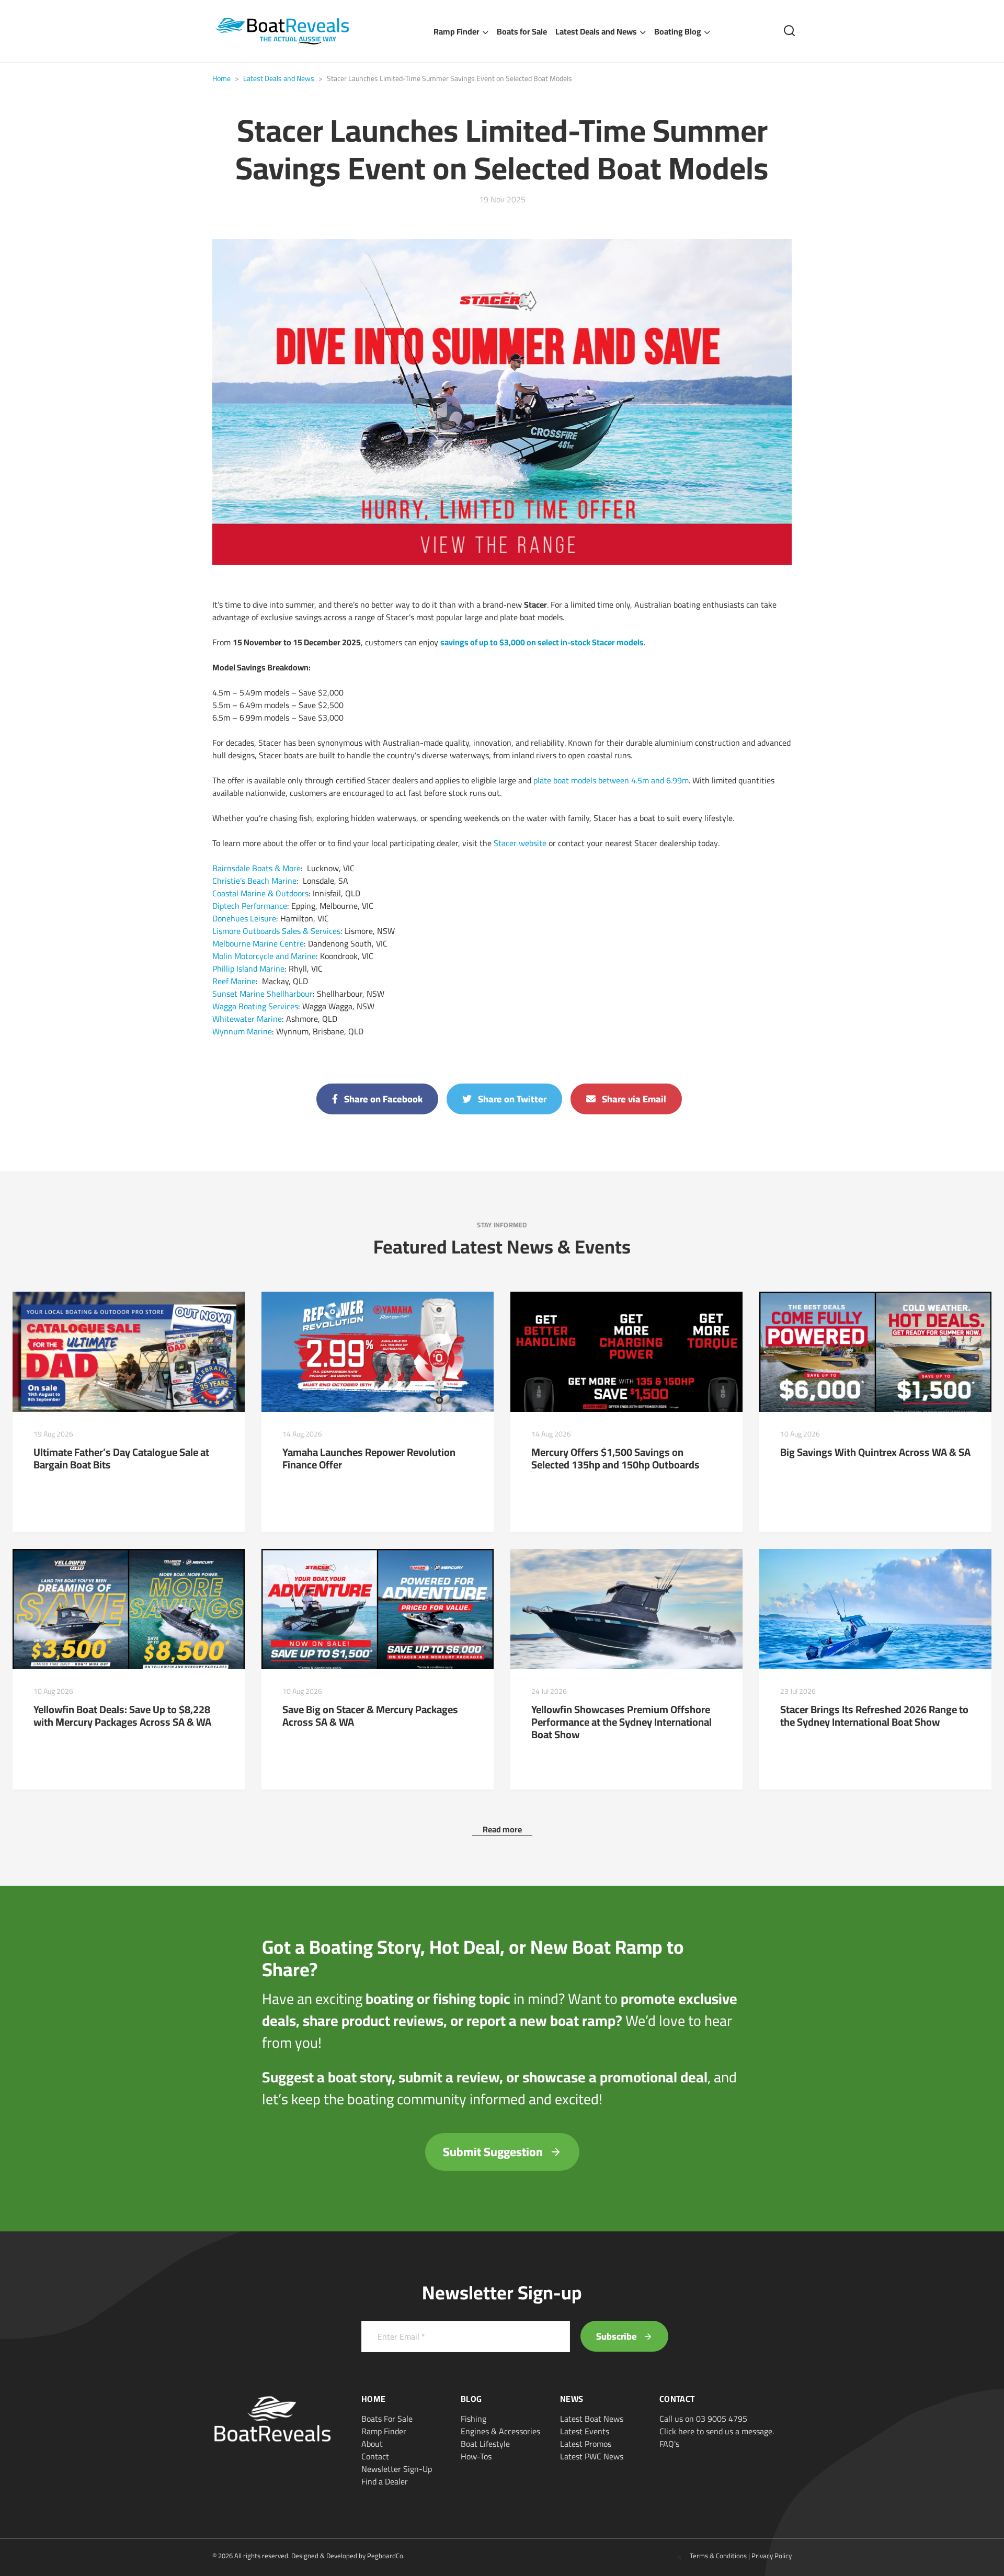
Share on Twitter (511, 1099)
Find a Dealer (385, 2481)
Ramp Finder (457, 31)
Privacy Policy (772, 2556)
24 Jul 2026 (549, 1691)
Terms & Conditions (718, 2556)
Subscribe (618, 2336)
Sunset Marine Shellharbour (263, 994)
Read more (502, 1829)
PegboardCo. (386, 2556)
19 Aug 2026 (53, 1434)
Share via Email (633, 1099)
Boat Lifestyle (485, 2444)
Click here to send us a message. (717, 2431)
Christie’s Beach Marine (254, 881)
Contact (375, 2456)
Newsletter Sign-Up (397, 2469)
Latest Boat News (592, 2419)
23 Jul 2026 (798, 1691)
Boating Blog (678, 31)
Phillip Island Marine (248, 968)
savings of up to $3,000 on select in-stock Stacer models (542, 642)
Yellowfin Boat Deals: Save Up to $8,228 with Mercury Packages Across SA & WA (122, 1716)
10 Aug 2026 (800, 1434)
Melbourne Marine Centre (258, 943)
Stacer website (520, 843)
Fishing (474, 2419)
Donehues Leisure (244, 918)
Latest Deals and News (596, 31)
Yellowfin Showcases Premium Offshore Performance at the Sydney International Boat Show (621, 1722)
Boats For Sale (387, 2419)
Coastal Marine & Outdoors (260, 893)
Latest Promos (586, 2444)
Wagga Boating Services (255, 1006)
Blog (471, 2399)
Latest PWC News (592, 2456)
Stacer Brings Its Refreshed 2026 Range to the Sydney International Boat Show (874, 1716)
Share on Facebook (382, 1099)
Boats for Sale (522, 31)
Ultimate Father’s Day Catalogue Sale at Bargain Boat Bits (121, 1458)
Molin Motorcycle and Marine (264, 956)
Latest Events (585, 2431)
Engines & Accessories (500, 2431)
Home (221, 78)
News (572, 2399)
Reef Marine (234, 981)
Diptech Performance (250, 906)
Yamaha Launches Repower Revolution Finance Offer (369, 1458)
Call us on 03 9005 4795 (703, 2419)
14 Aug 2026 (302, 1434)
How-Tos (476, 2456)
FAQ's (669, 2444)
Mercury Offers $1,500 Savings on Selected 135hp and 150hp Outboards (615, 1458)
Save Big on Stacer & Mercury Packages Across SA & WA (370, 1716)
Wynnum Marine (242, 1031)
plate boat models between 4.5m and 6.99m (611, 780)
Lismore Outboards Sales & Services (276, 931)
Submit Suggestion (494, 2152)
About (372, 2444)
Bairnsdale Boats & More (256, 868)
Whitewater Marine (247, 1019)
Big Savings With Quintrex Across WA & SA (875, 1452)
